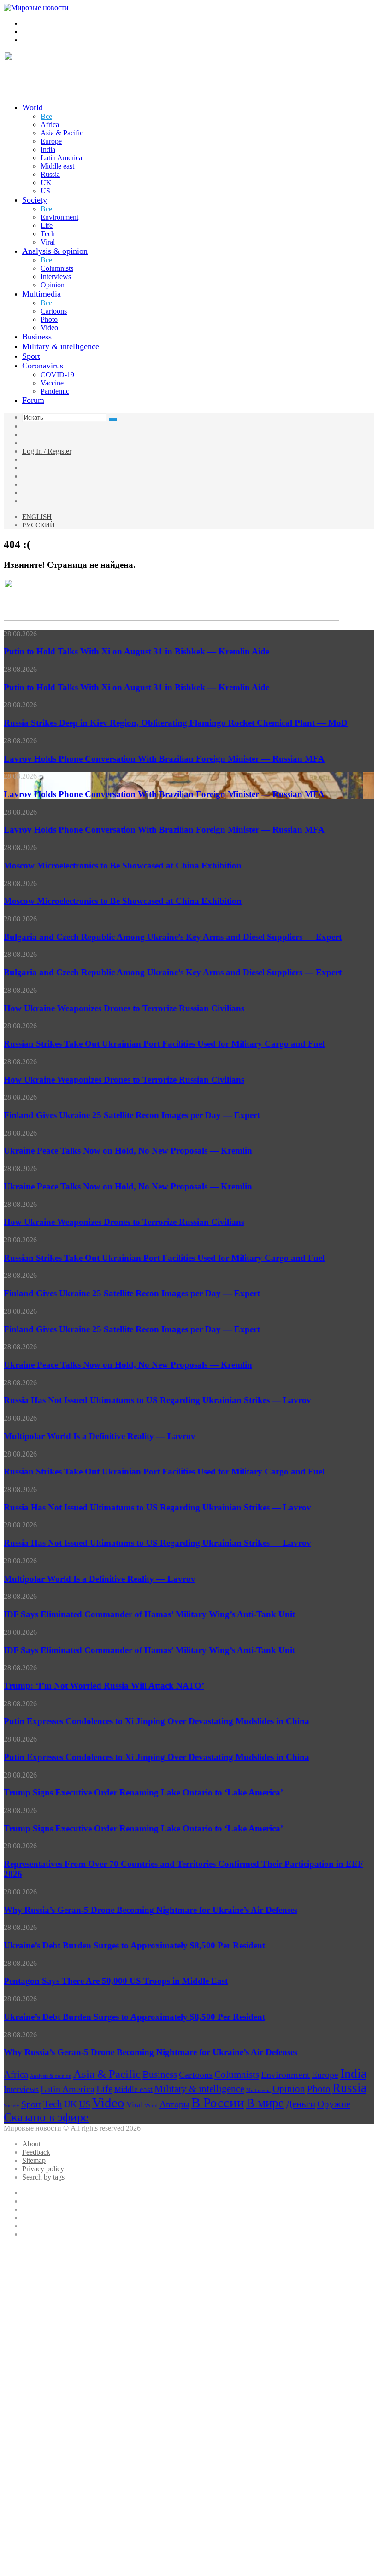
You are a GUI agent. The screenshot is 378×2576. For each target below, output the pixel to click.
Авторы (174, 2104)
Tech (48, 234)
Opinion (53, 285)
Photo (49, 319)
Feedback (36, 2152)
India (48, 149)
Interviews (56, 277)
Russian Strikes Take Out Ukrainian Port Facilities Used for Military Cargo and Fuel (164, 1044)
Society (35, 200)
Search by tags (43, 2177)
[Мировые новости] (36, 8)
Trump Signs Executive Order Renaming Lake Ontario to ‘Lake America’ (143, 1792)
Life (47, 225)
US (45, 191)
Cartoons (54, 311)
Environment (59, 217)
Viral (48, 242)
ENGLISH (37, 517)
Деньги (301, 2104)
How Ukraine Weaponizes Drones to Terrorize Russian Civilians (124, 1008)
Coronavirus (43, 366)
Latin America (61, 158)
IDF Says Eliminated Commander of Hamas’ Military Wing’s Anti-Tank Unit (149, 1614)
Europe (51, 141)
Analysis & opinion (55, 251)
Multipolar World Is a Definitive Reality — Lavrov (100, 1436)
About (31, 2144)
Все (46, 116)
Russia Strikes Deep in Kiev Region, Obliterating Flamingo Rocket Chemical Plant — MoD (176, 723)
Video (49, 328)
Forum (33, 400)
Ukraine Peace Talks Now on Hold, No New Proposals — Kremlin (128, 1151)
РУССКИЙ (38, 525)
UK (46, 183)
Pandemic (55, 391)
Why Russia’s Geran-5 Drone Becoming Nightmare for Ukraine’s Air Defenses (151, 1910)
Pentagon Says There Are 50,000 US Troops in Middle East (116, 1981)
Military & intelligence (61, 346)
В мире (265, 2103)
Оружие (334, 2104)
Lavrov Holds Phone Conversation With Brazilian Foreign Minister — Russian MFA (164, 759)
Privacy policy (43, 2169)
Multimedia (41, 294)
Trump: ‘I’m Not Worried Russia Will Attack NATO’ (104, 1686)
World (32, 107)
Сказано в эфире (46, 2117)
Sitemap (34, 2160)
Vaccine (52, 383)
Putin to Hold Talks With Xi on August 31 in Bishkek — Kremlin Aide (136, 651)
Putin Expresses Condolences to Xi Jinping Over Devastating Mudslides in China (157, 1721)
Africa (50, 125)
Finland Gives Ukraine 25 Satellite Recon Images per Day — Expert (132, 1115)
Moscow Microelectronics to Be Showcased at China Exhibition (123, 865)
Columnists (57, 268)
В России (218, 2103)
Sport (31, 356)
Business (37, 337)
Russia (50, 174)
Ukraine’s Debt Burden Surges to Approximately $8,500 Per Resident (134, 1945)
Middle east (57, 166)
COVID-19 (57, 375)
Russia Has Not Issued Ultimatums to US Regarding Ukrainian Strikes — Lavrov (157, 1400)
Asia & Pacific (62, 133)
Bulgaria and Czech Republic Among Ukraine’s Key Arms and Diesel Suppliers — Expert (173, 937)
